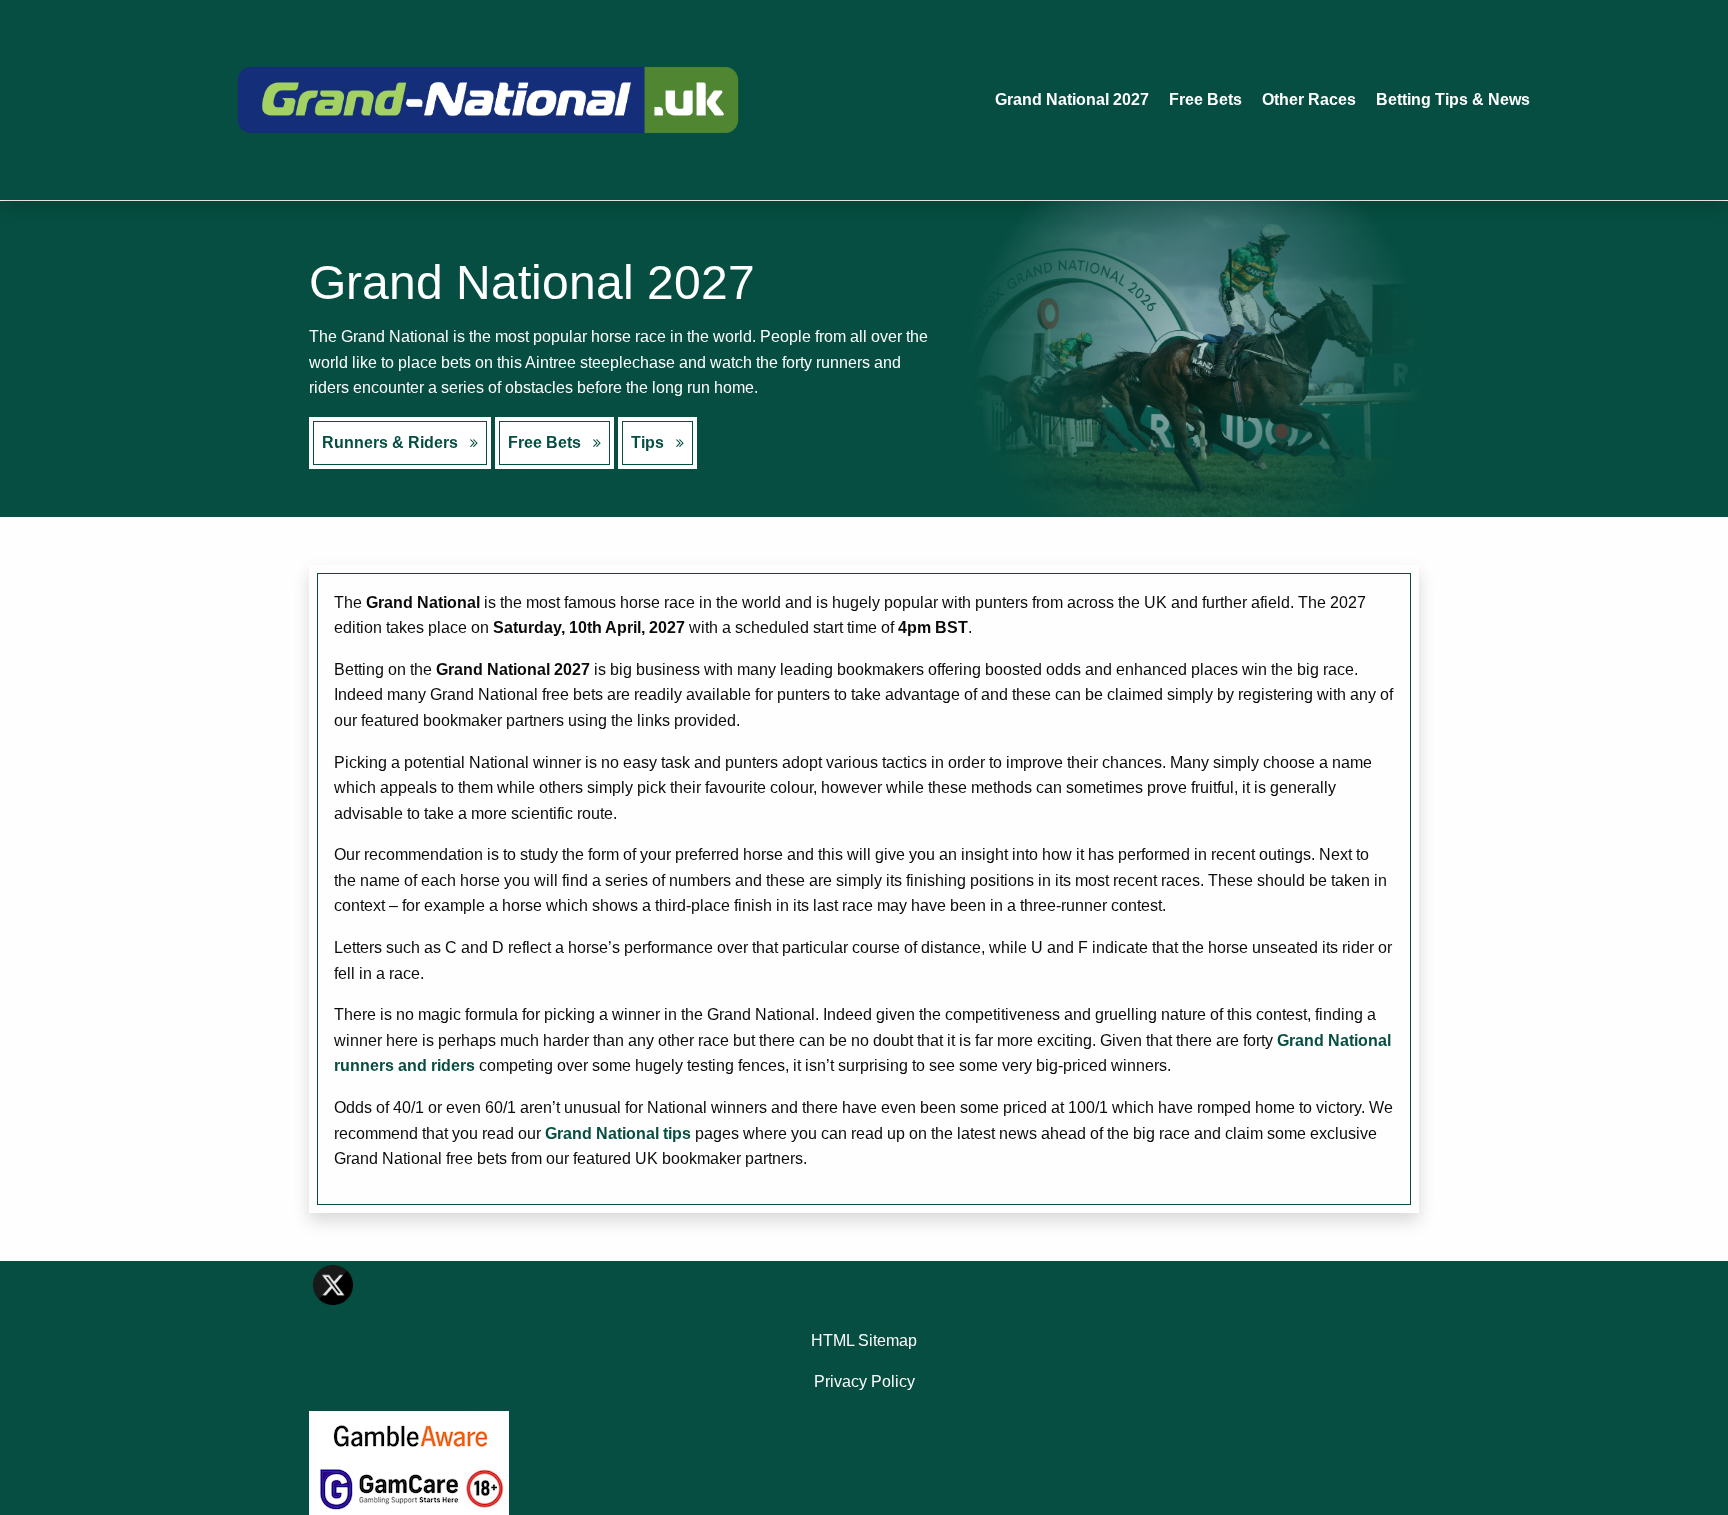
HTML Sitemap (864, 1340)
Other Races (1309, 99)
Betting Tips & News (1453, 99)
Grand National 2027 (1072, 99)
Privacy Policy (864, 1381)
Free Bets (1205, 99)
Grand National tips (618, 1133)
